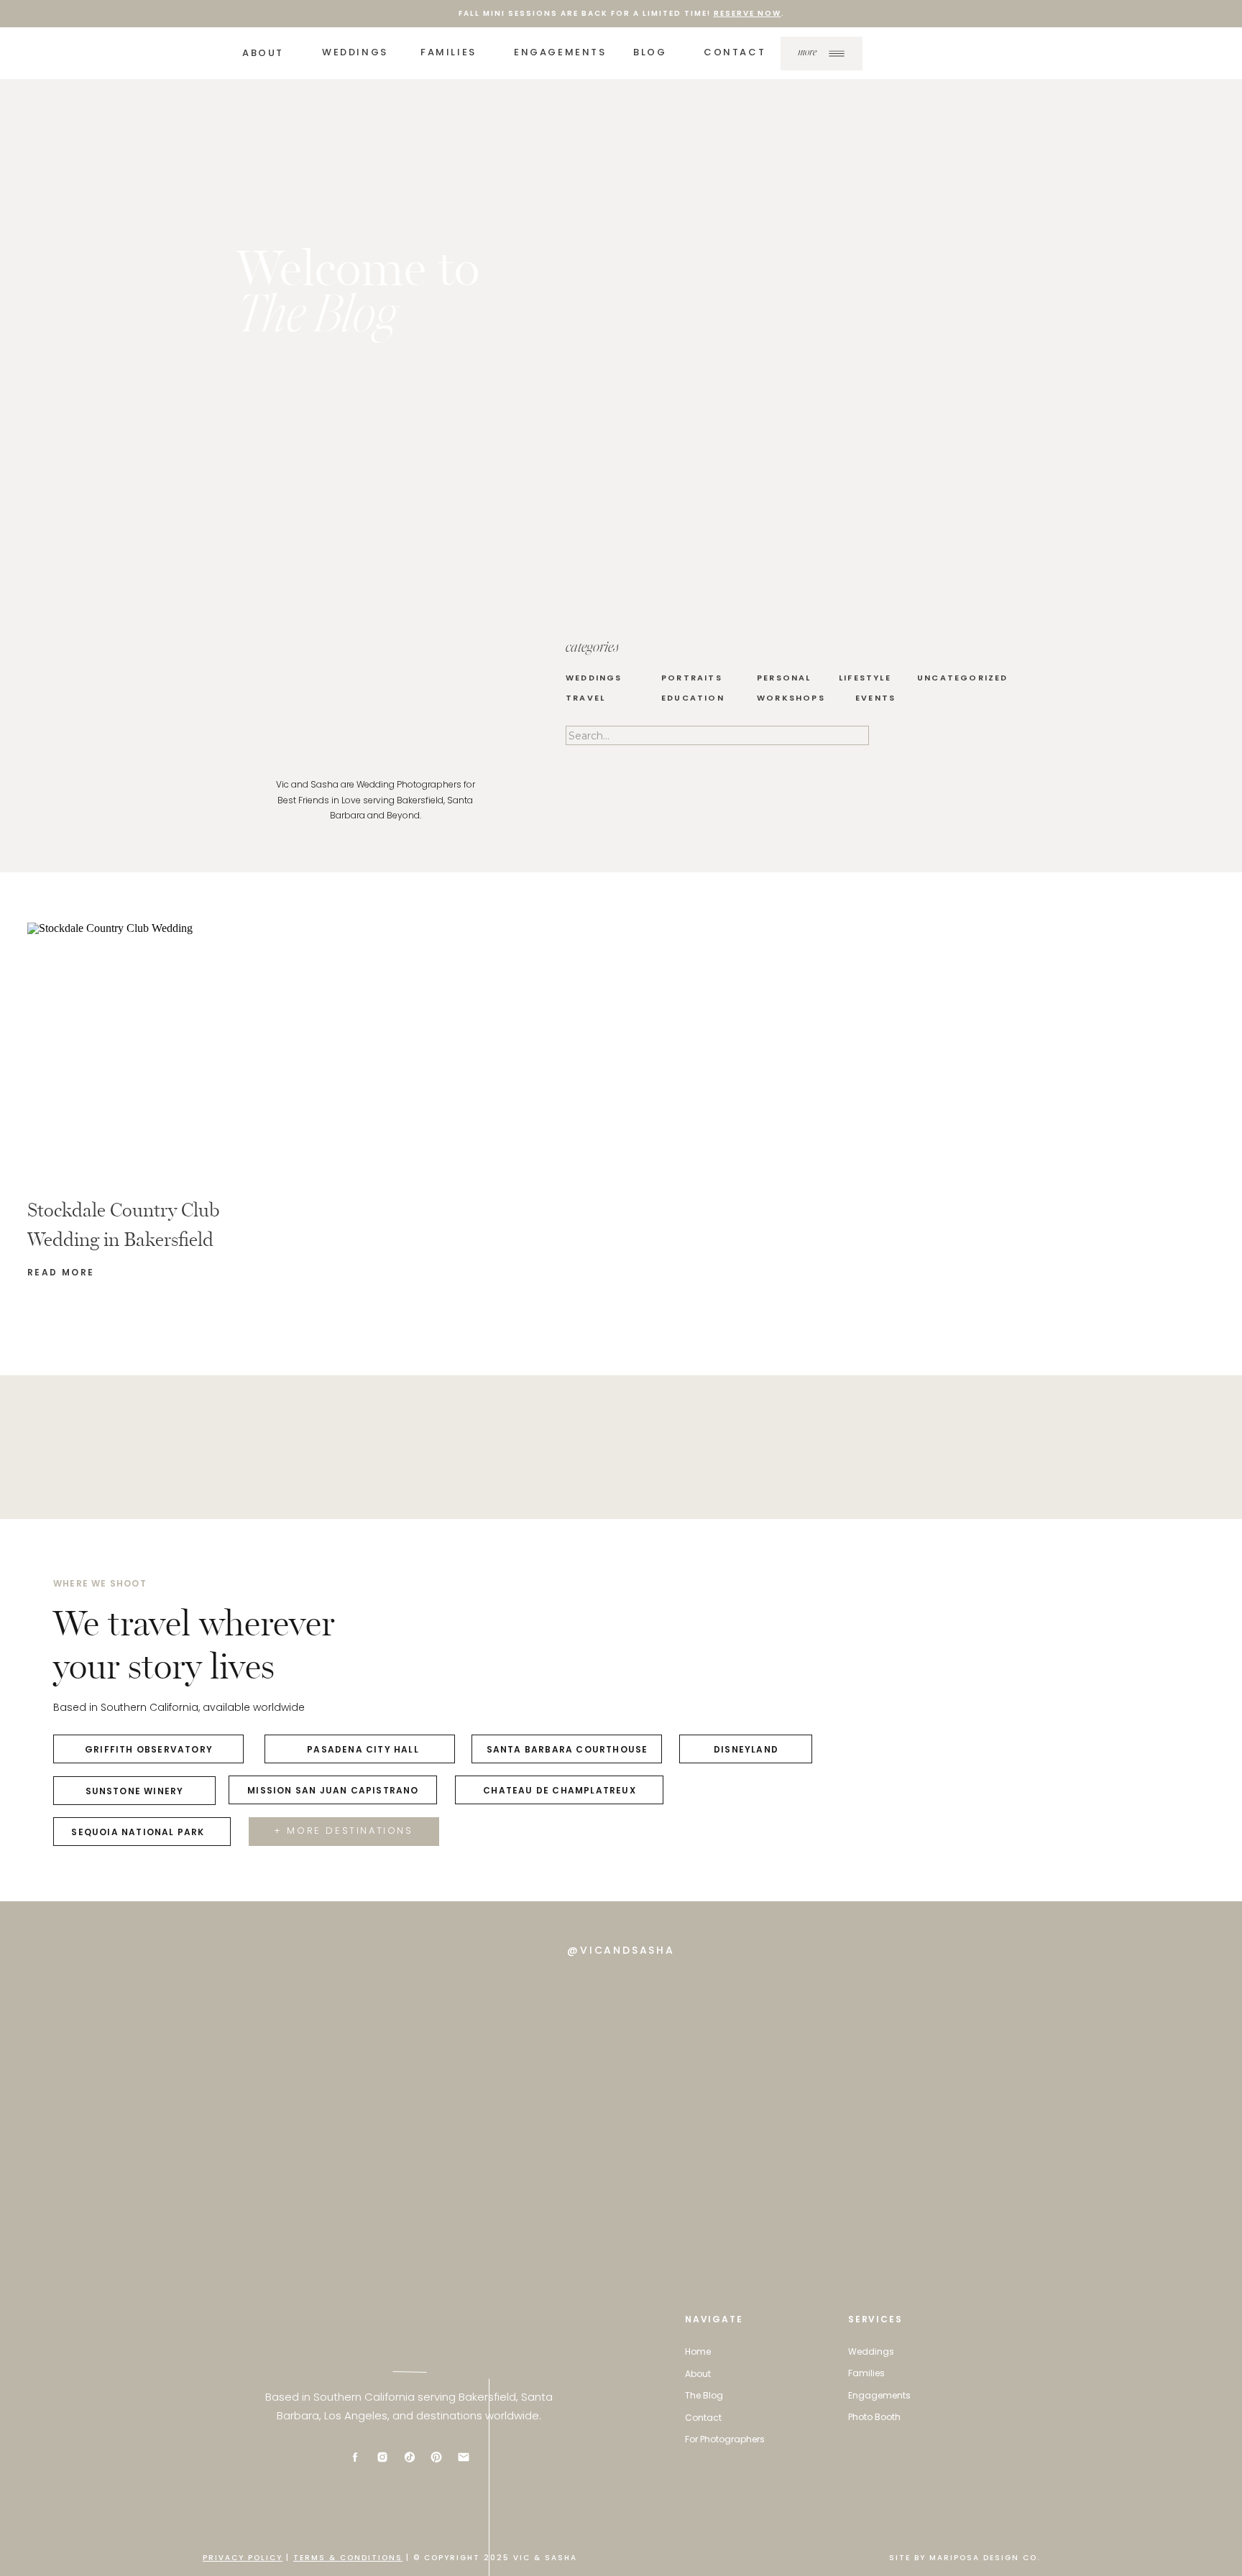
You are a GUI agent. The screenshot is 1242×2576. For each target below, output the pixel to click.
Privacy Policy (243, 2558)
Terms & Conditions (348, 2558)
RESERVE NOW (747, 13)
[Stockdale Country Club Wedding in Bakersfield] (219, 1051)
